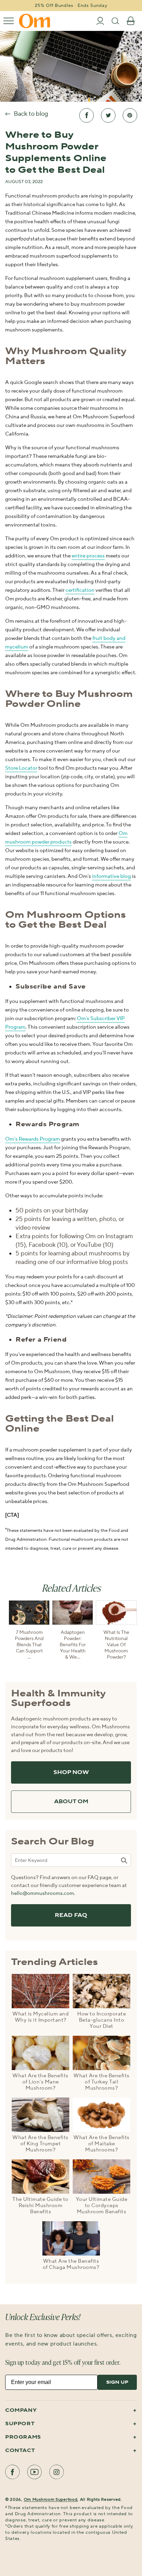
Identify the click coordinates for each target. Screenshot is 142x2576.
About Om (71, 1802)
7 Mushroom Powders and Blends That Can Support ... (29, 1645)
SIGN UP (117, 2382)
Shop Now (71, 1772)
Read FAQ (71, 1915)
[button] (9, 21)
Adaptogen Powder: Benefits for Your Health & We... (73, 1645)
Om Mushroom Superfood (51, 2500)
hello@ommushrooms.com (43, 1893)
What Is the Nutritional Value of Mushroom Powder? (116, 1645)
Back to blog (31, 114)
